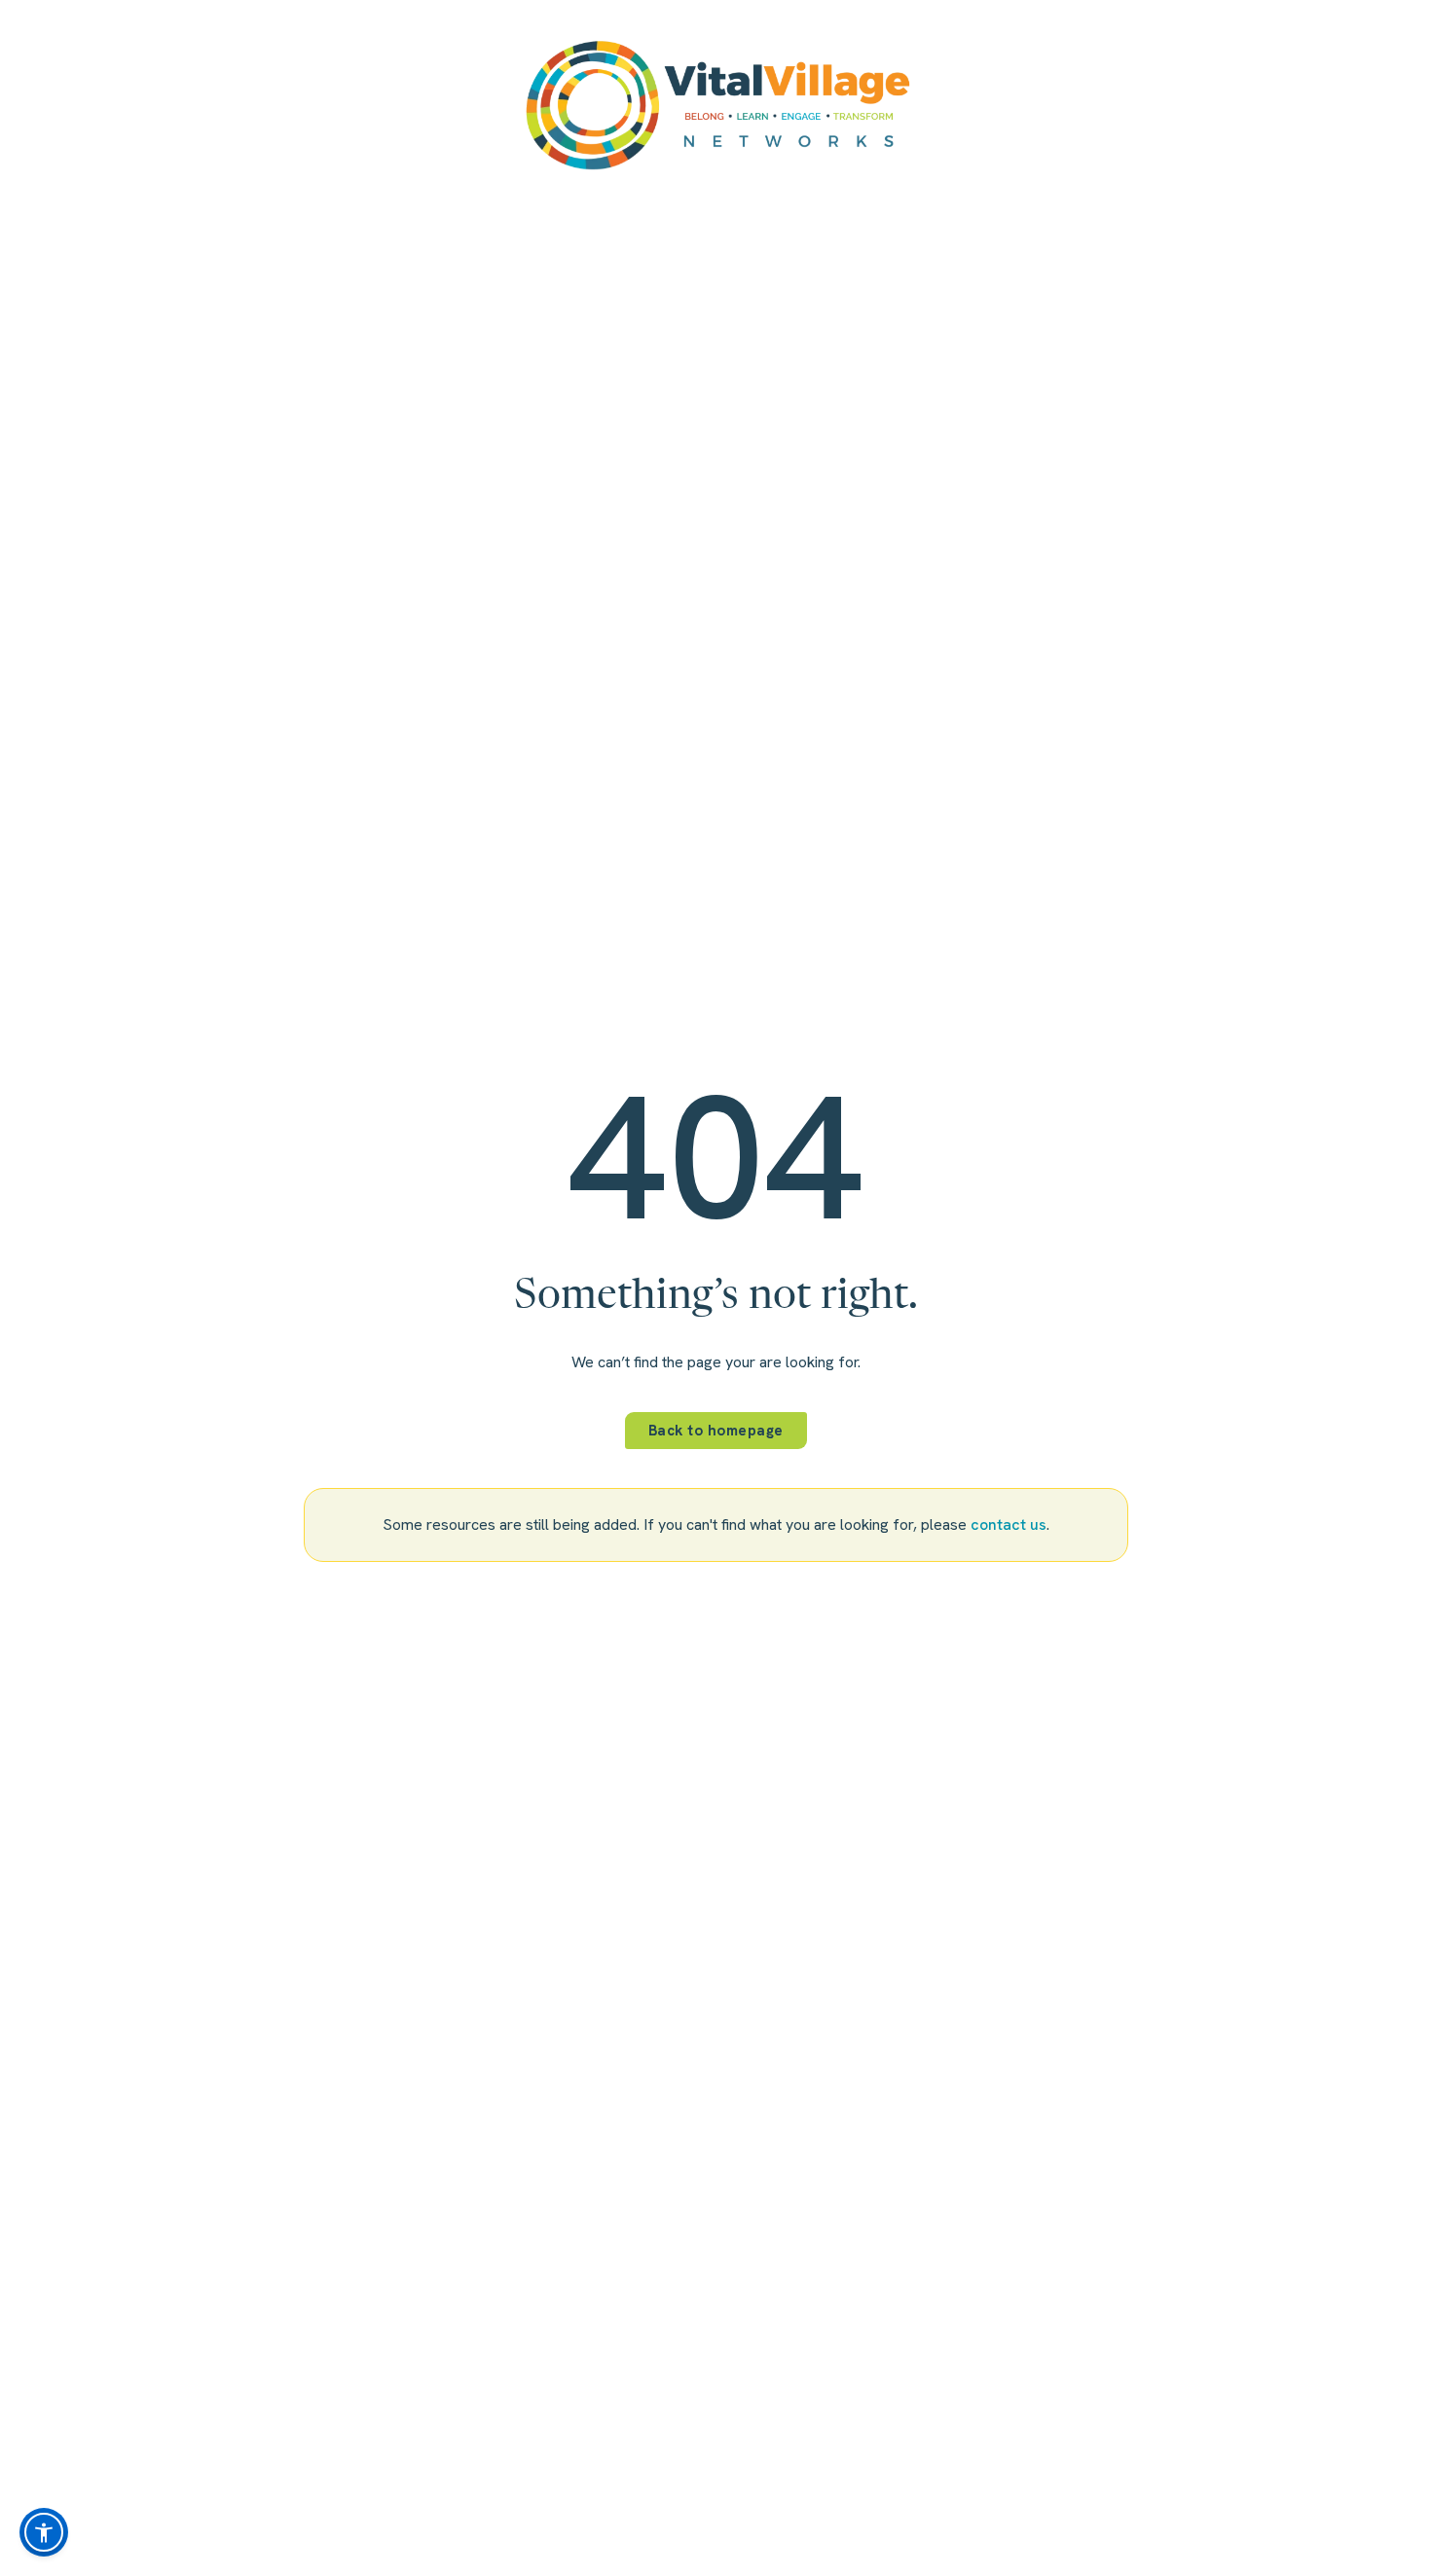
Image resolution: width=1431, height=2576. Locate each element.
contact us (1009, 1524)
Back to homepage (716, 1431)
